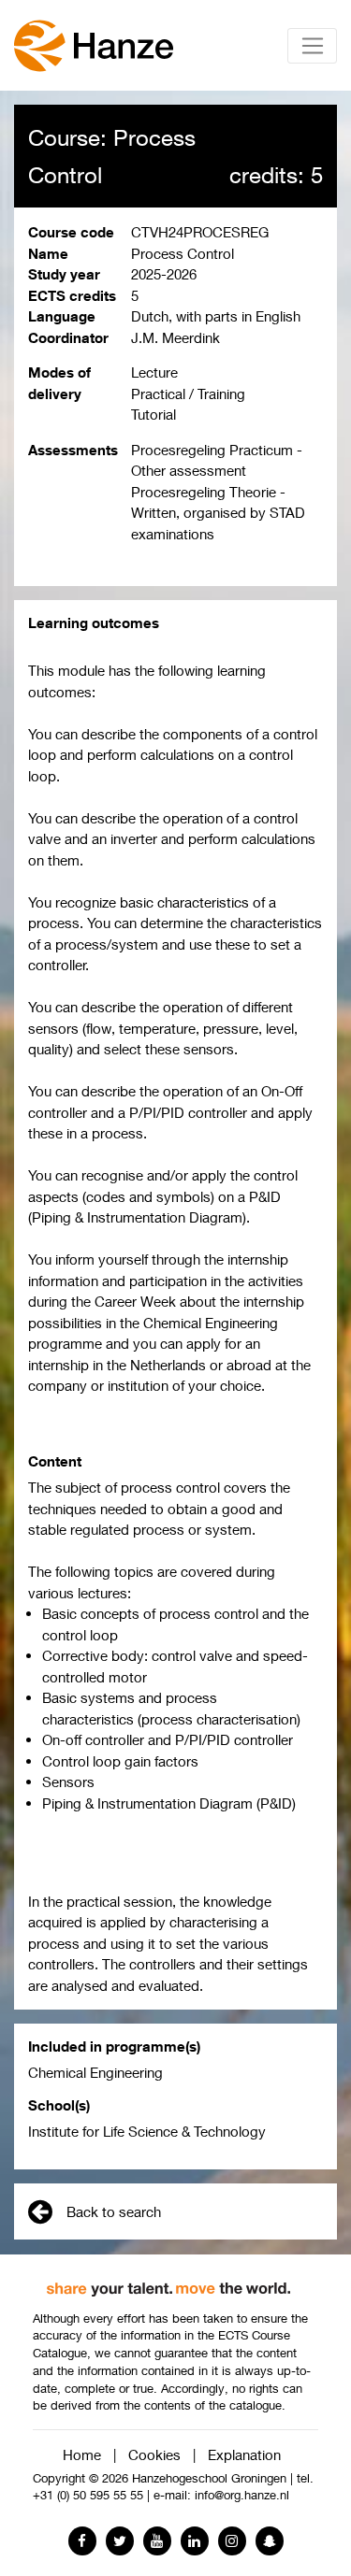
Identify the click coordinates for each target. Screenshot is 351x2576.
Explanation (244, 2454)
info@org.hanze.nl (242, 2495)
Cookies (154, 2454)
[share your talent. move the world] (168, 2283)
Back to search (114, 2211)
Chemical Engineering (95, 2072)
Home (82, 2454)
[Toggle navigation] (312, 46)
